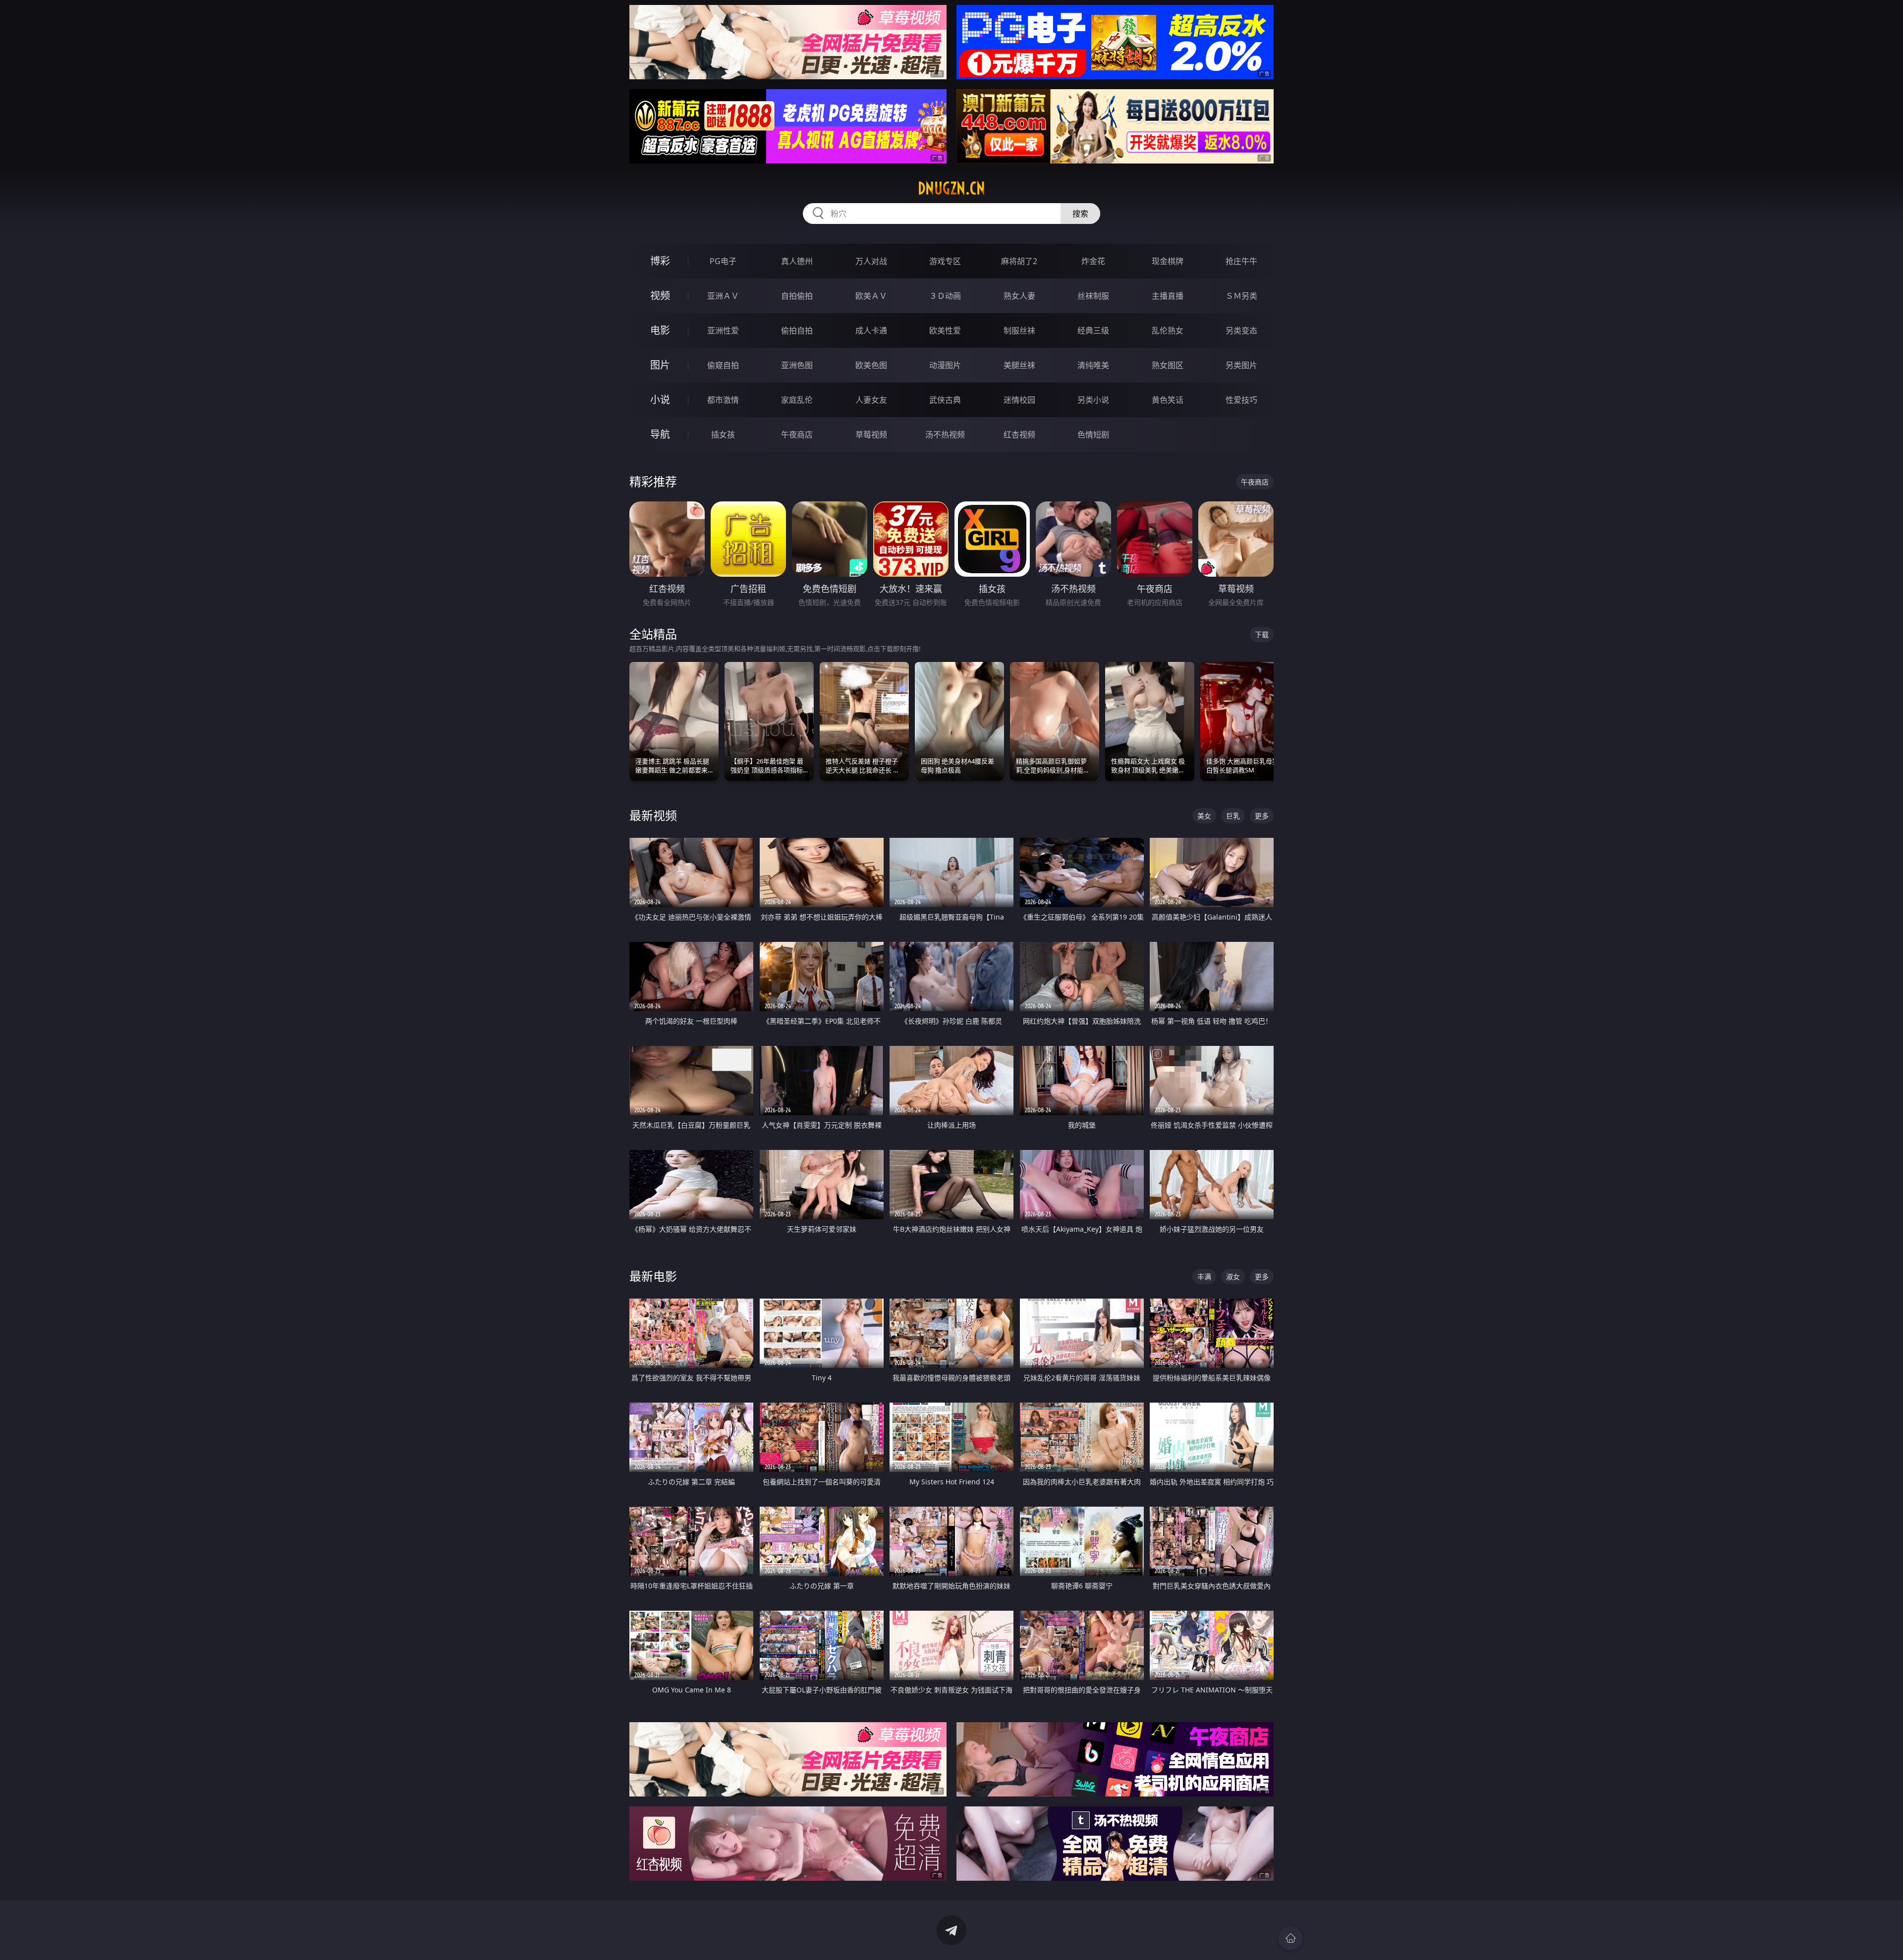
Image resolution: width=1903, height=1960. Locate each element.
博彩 (660, 261)
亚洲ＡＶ (723, 296)
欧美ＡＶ (871, 296)
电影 (660, 330)
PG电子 (723, 261)
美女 (1204, 816)
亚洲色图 (797, 365)
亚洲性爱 (723, 330)
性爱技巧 (1241, 400)
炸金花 (1093, 261)
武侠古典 (945, 400)
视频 (660, 296)
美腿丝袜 (1019, 365)
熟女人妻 (1019, 296)
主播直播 (1168, 296)
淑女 (1233, 1277)
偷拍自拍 (797, 330)
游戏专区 (945, 261)
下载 (1262, 634)
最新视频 (653, 815)
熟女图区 (1168, 365)
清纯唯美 (1093, 365)
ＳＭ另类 (1241, 296)
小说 (660, 400)
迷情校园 (1019, 400)
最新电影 (653, 1276)
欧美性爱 (945, 330)
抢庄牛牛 (1241, 261)
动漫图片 (945, 365)
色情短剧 (1093, 435)
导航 (660, 434)
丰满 (1204, 1277)
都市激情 (723, 400)
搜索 (1080, 214)
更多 (1262, 816)
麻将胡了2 (1019, 261)
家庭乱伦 (797, 400)
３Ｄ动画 (945, 296)
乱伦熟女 (1168, 330)
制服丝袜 (1019, 330)
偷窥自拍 (723, 365)
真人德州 (797, 261)
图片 (660, 365)
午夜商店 (797, 435)
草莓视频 (871, 435)
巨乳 (1233, 816)
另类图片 (1241, 365)
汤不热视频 (945, 435)
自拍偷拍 (797, 296)
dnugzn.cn (951, 188)
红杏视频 (1019, 435)
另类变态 (1241, 330)
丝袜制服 (1093, 296)
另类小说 (1093, 400)
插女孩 (723, 435)
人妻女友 (871, 400)
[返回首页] (1290, 1938)
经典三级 (1093, 330)
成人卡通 (871, 330)
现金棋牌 (1168, 261)
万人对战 (871, 261)
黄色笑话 (1168, 400)
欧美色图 (871, 365)
